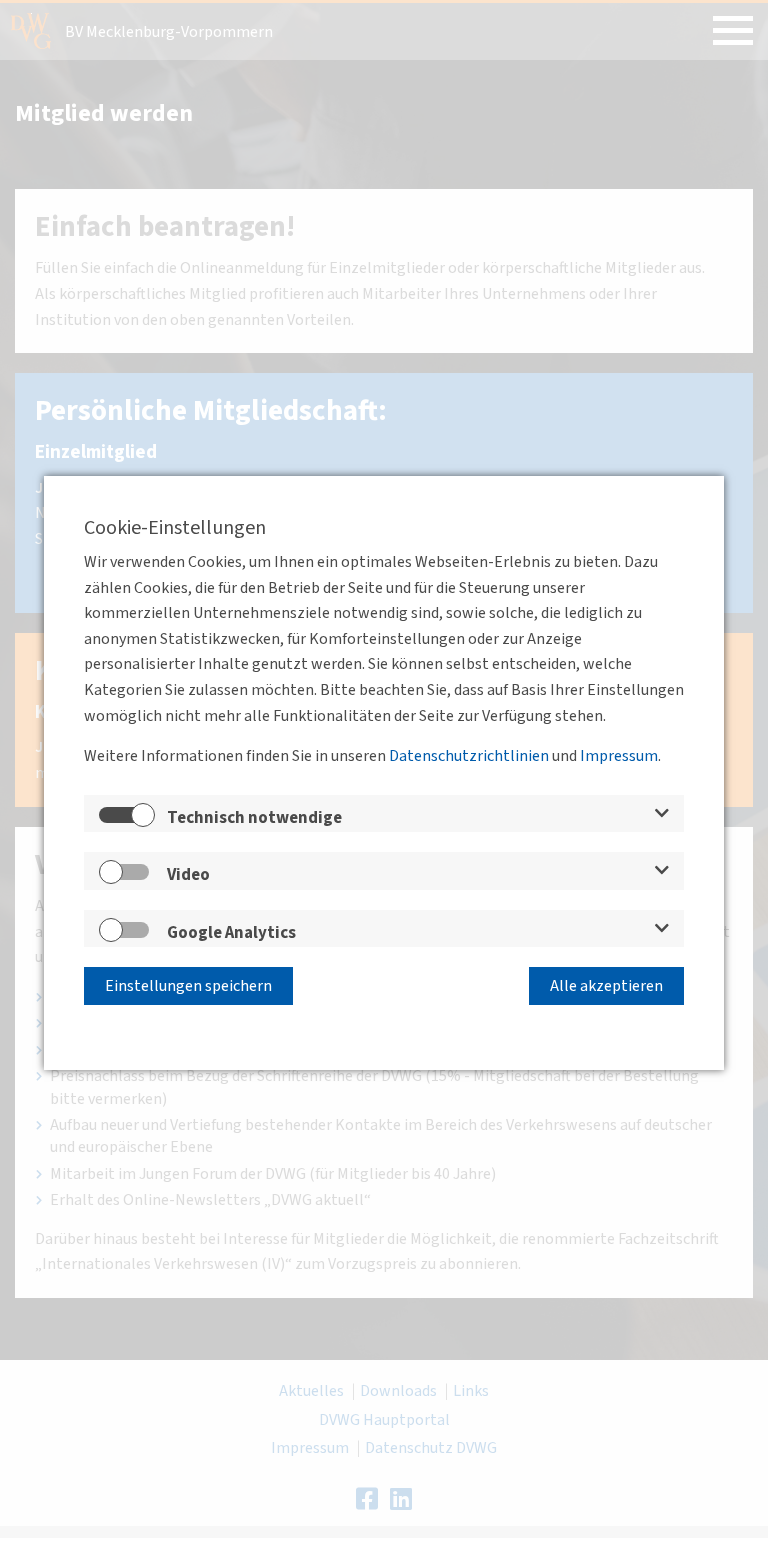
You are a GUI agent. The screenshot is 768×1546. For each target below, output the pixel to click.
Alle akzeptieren (606, 986)
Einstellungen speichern (188, 986)
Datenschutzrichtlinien (469, 756)
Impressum (619, 756)
